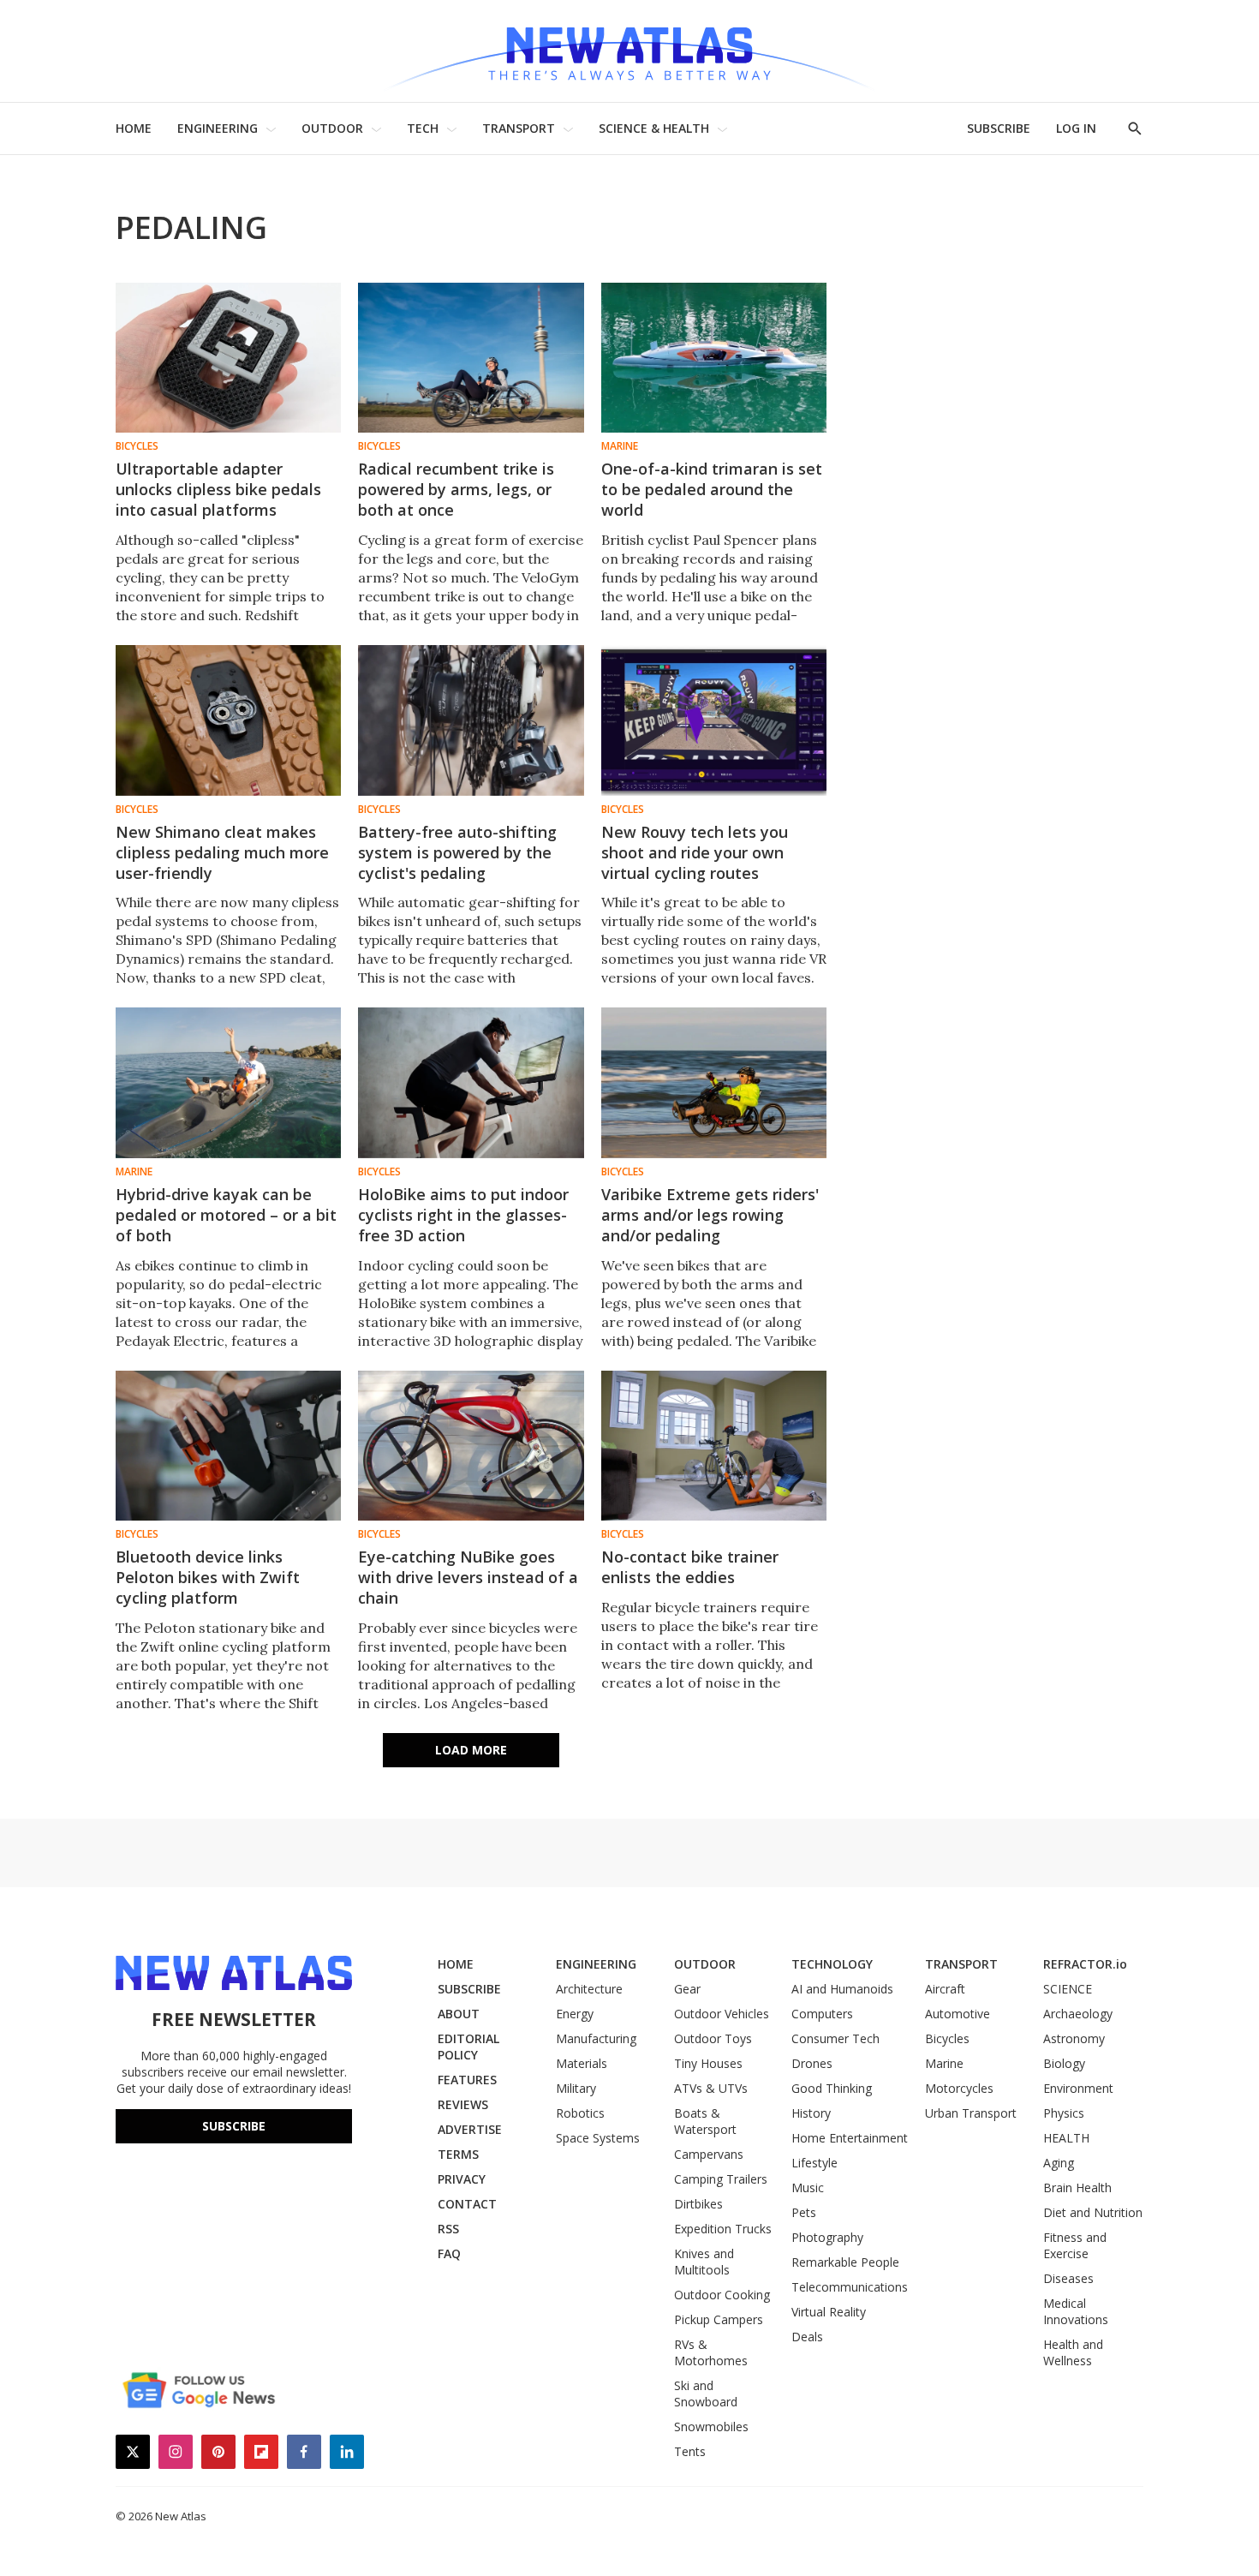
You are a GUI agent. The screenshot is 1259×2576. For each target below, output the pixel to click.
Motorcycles (959, 2088)
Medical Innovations (1076, 2311)
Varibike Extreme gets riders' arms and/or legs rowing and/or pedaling (710, 1215)
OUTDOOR (332, 128)
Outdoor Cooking (722, 2295)
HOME (134, 128)
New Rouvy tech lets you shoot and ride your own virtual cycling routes (695, 852)
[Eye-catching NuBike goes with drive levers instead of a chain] (471, 1446)
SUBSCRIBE (999, 128)
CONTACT (467, 2204)
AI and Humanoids (842, 1989)
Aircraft (945, 1989)
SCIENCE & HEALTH (654, 128)
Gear (687, 1989)
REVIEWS (463, 2104)
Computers (822, 2014)
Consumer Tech (835, 2038)
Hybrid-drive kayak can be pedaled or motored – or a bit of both (226, 1215)
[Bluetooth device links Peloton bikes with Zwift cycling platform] (228, 1446)
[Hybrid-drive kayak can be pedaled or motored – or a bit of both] (228, 1082)
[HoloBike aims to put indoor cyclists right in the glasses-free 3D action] (471, 1082)
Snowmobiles (711, 2427)
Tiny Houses (708, 2063)
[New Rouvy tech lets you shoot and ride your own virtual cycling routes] (714, 720)
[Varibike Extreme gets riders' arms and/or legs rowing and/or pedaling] (714, 1082)
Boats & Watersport (705, 2121)
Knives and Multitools (704, 2262)
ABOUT (459, 2014)
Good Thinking (832, 2088)
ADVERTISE (470, 2129)
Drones (812, 2063)
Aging (1059, 2163)
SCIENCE (1068, 1989)
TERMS (458, 2154)
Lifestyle (814, 2163)
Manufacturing (596, 2038)
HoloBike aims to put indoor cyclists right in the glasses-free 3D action (463, 1215)
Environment (1078, 2088)
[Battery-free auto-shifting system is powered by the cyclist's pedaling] (471, 720)
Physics (1064, 2113)
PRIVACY (462, 2179)
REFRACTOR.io (1085, 1964)
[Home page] (629, 51)
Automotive (958, 2014)
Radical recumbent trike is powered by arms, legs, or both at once (456, 489)
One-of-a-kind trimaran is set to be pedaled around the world (712, 489)
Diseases (1068, 2278)
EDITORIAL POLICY (468, 2047)
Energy (575, 2014)
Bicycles (137, 446)
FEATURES (467, 2080)
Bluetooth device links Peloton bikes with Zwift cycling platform (208, 1577)
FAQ (449, 2253)
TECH (423, 128)
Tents (690, 2451)
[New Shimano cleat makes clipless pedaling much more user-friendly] (228, 720)
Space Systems (598, 2138)
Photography (827, 2237)
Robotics (580, 2113)
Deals (807, 2337)
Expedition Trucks (723, 2229)
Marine (620, 446)
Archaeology (1078, 2014)
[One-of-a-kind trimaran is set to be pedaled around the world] (714, 358)
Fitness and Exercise (1075, 2245)
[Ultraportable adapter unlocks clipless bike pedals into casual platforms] (228, 358)
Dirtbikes (698, 2204)
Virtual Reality (829, 2312)
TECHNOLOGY (832, 1964)
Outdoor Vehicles (722, 2014)
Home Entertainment (850, 2138)
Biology (1064, 2063)
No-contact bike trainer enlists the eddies (690, 1567)
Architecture (589, 1989)
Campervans (709, 2154)
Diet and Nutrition (1093, 2212)
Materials (582, 2063)
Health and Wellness (1073, 2352)
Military (576, 2088)
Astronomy (1074, 2038)
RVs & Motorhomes (711, 2352)
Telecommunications (850, 2287)
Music (808, 2188)
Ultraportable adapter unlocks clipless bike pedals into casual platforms (218, 489)
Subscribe (234, 2126)
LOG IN (1076, 128)
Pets (804, 2212)
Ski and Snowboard (706, 2394)
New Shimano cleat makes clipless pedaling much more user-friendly (222, 852)
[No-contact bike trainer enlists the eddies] (714, 1446)
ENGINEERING (218, 128)
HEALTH (1066, 2138)
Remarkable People (845, 2262)
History (811, 2113)
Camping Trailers (721, 2179)
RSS (448, 2229)
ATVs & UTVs (711, 2088)
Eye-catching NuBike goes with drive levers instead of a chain (468, 1577)
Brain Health (1077, 2188)
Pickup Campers (719, 2319)
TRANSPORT (519, 128)
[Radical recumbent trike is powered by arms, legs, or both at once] (471, 358)
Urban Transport (971, 2113)
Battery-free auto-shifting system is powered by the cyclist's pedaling (457, 852)
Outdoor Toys (713, 2038)
